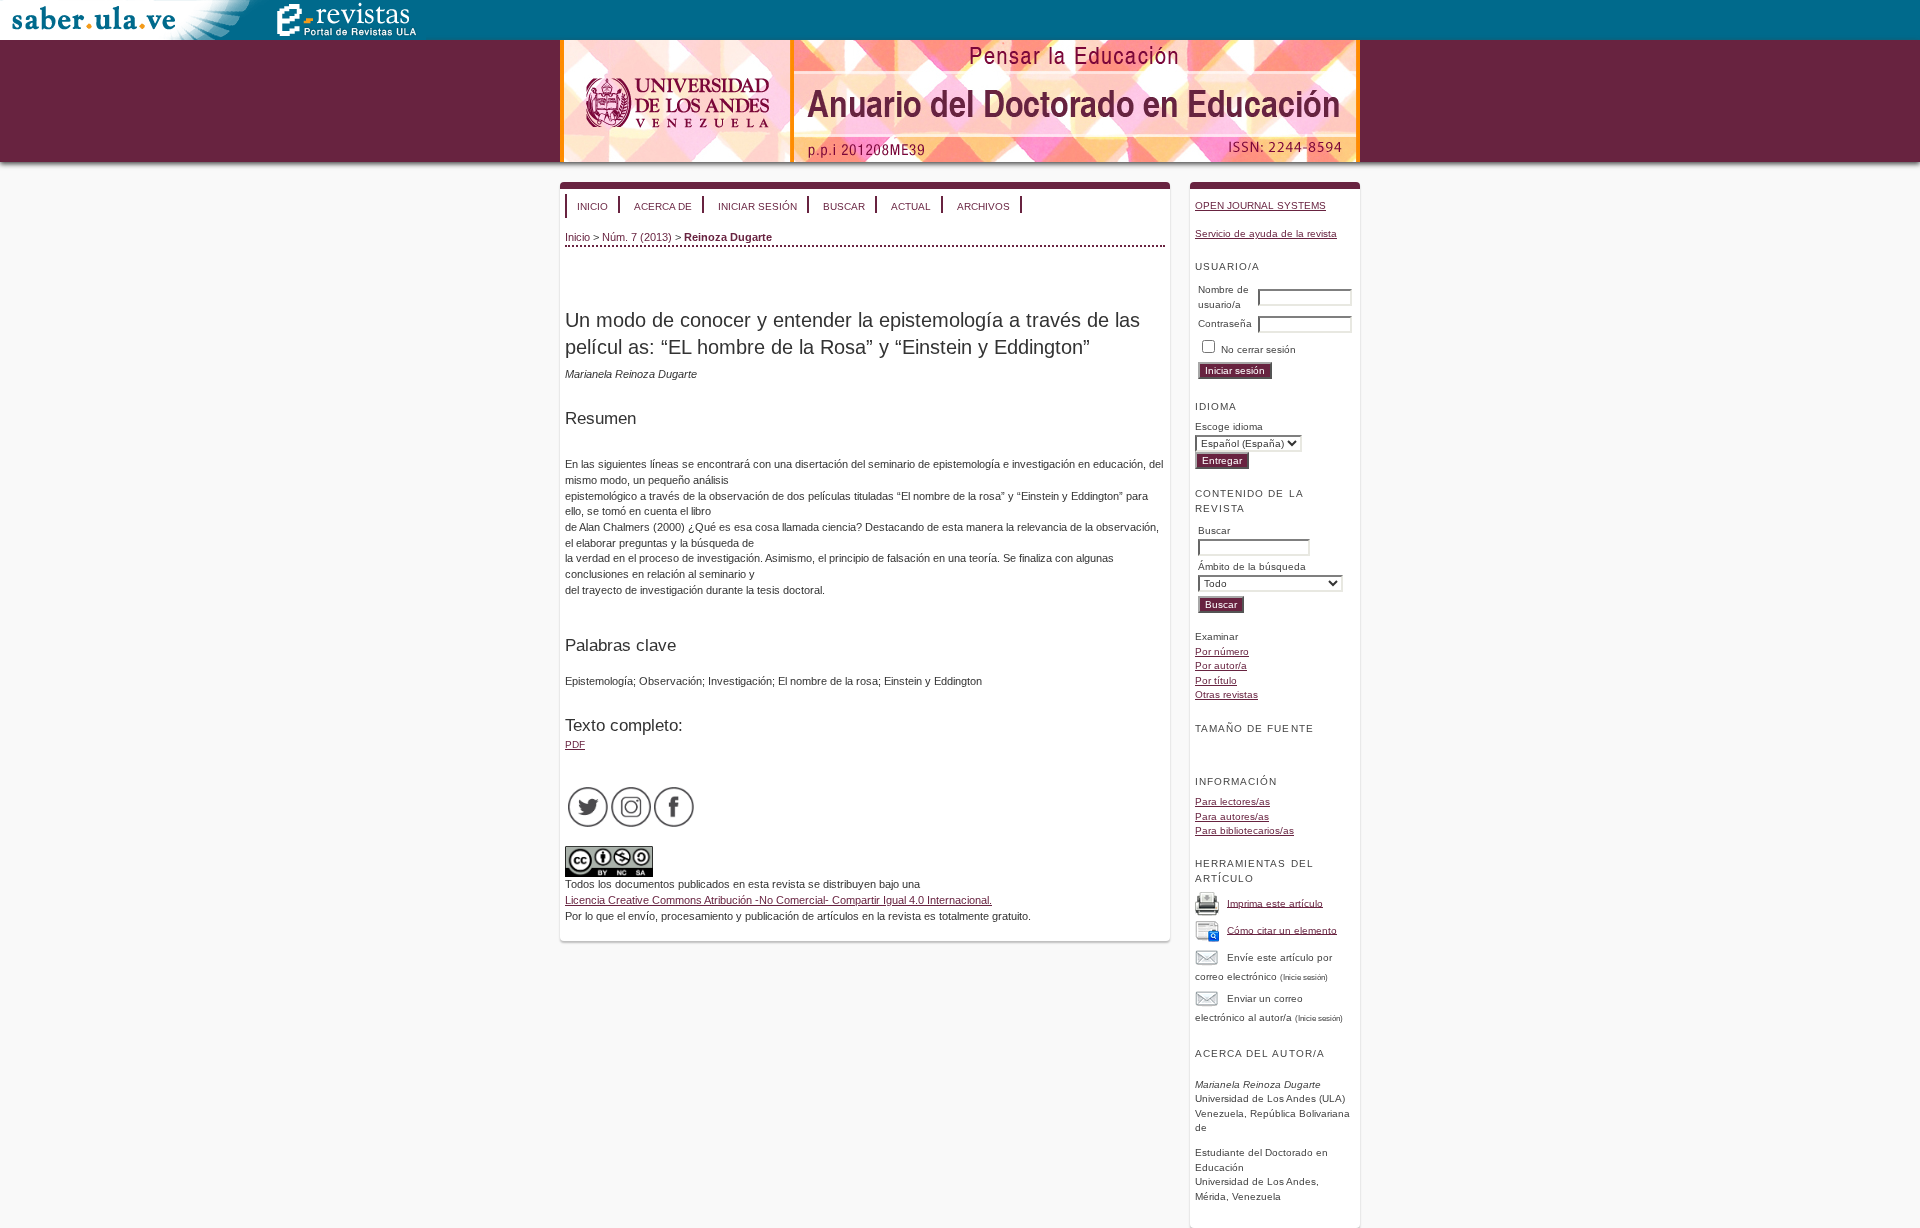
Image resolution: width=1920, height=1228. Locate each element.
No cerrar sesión (1258, 349)
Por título (1216, 680)
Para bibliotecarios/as (1244, 830)
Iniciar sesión (757, 206)
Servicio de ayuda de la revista (1266, 233)
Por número (1222, 651)
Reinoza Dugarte (728, 237)
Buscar (844, 206)
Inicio (592, 206)
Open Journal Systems (1260, 205)
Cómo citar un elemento (1282, 929)
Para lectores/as (1232, 801)
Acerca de (663, 206)
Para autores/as (1232, 816)
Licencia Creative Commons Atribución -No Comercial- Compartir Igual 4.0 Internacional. (778, 900)
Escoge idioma (1229, 426)
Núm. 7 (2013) (637, 237)
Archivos (983, 206)
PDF (575, 744)
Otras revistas (1226, 694)
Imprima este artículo (1275, 902)
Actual (911, 206)
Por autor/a (1221, 665)
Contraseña (1225, 323)
